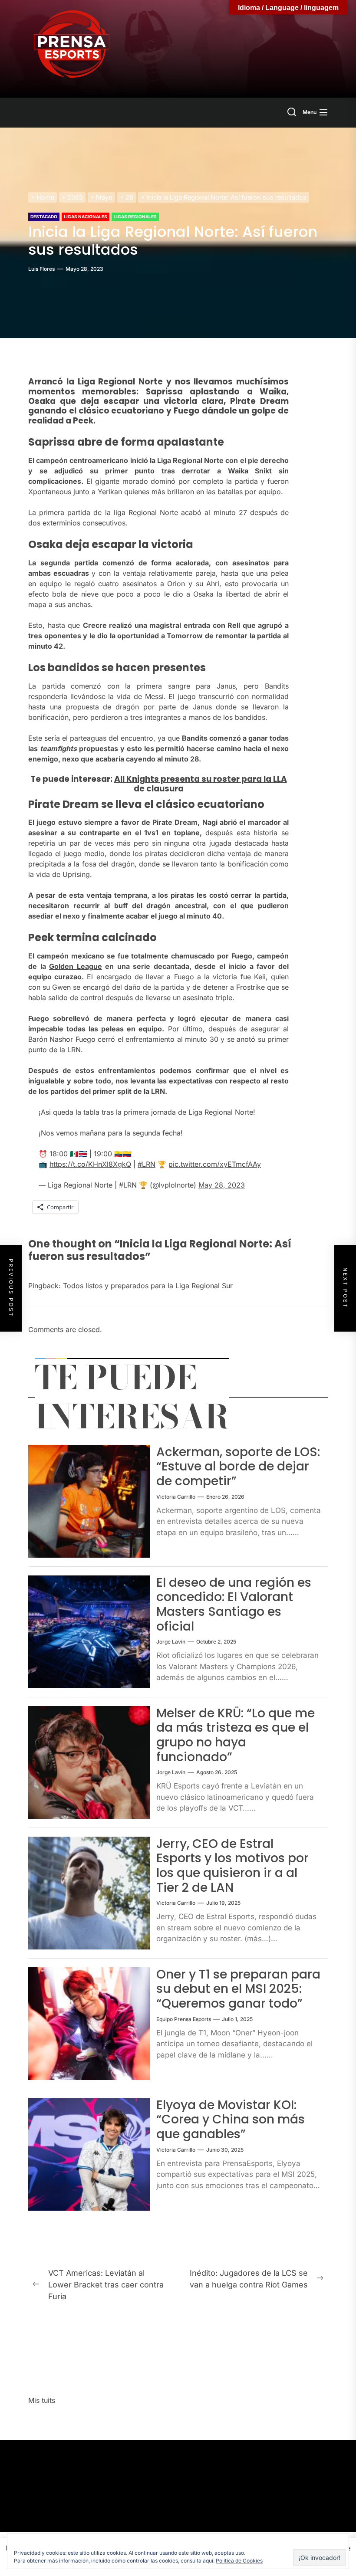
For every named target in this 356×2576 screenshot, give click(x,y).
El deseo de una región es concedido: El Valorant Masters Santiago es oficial (234, 1605)
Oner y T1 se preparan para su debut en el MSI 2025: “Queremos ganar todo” (238, 1989)
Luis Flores (41, 269)
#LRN (147, 1164)
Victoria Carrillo (176, 1497)
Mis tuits (42, 2400)
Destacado (44, 217)
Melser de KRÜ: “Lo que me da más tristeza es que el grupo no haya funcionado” (236, 1735)
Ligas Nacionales (86, 217)
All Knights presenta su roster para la (194, 779)
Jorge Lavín (171, 1642)
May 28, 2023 (222, 1185)
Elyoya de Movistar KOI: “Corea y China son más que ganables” (231, 2120)
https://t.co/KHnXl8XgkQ (90, 1164)
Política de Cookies (239, 2561)
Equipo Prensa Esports (184, 2019)
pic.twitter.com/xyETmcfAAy (215, 1164)
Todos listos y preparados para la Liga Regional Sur (148, 1286)
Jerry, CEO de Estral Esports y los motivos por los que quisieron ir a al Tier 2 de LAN (232, 1866)
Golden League (76, 966)
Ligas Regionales (135, 217)
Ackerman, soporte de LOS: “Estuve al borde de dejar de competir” (238, 1467)
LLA (280, 779)
